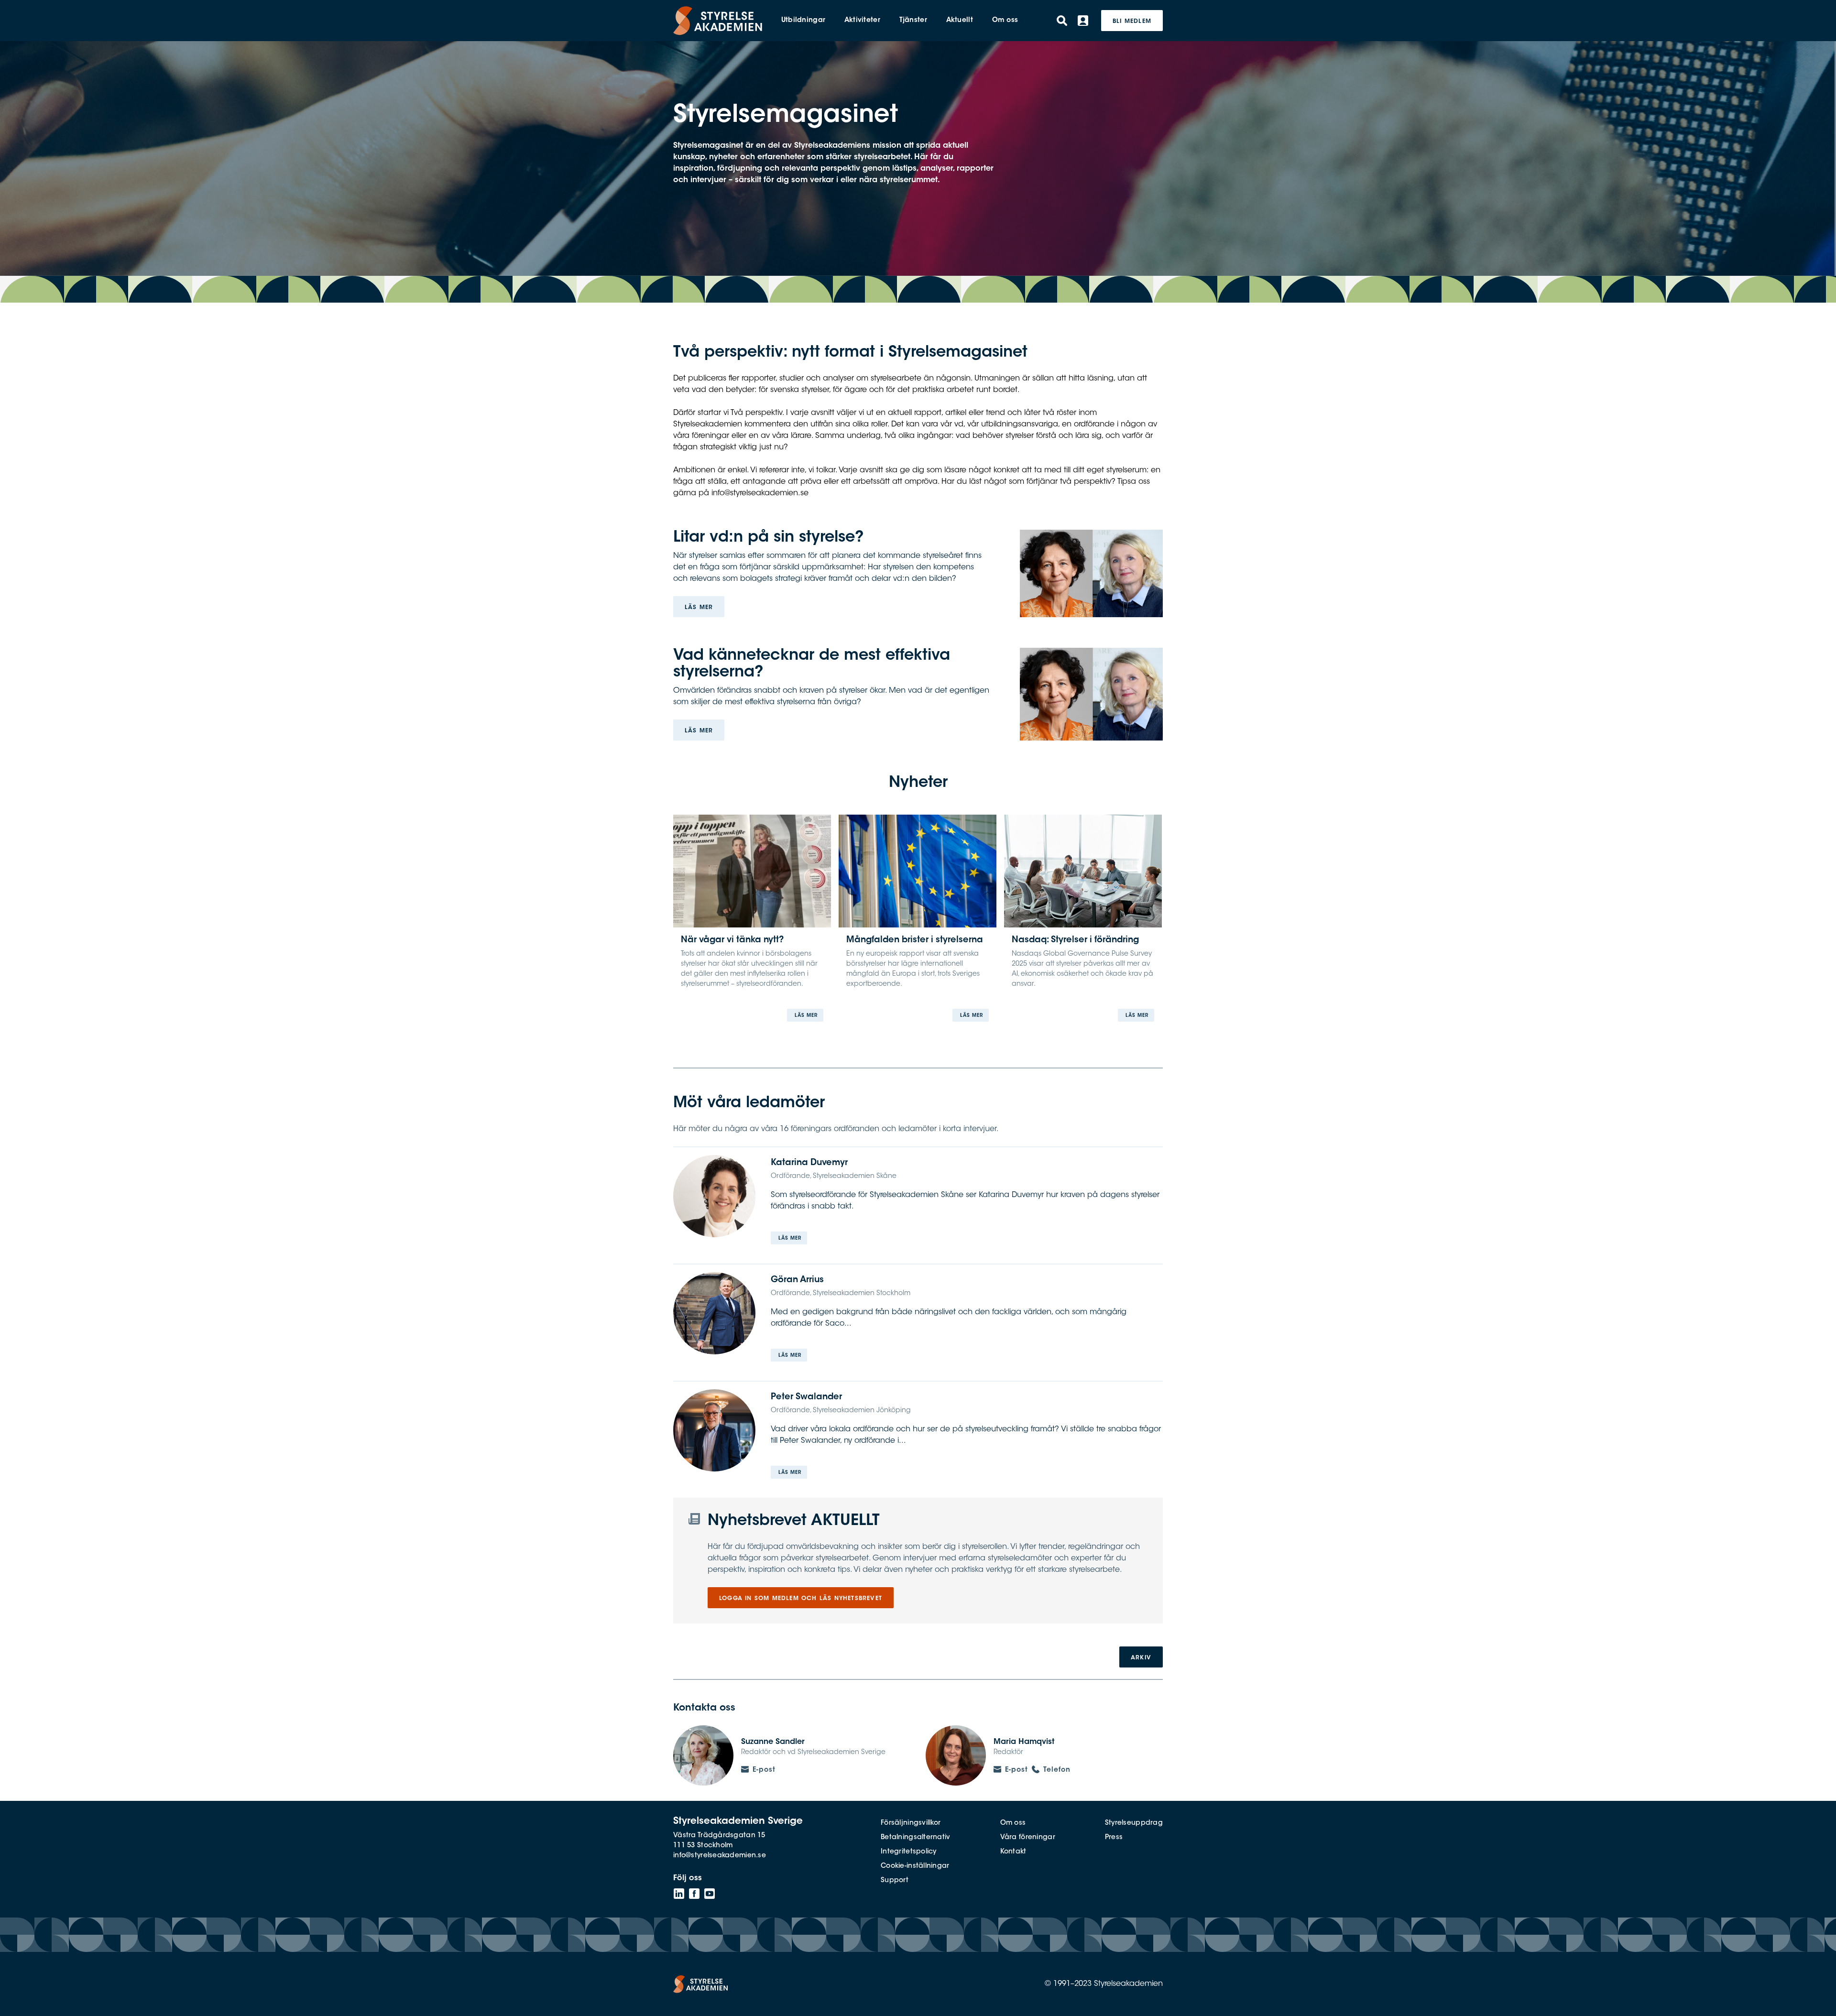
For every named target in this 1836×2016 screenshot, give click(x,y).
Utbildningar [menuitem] (803, 21)
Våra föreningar (1028, 1838)
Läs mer (699, 608)
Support (895, 1881)
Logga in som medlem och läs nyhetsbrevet (801, 1599)
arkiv (1141, 1658)
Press (1114, 1838)
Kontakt (1013, 1852)
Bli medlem (1132, 22)
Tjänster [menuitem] (913, 21)
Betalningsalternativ (916, 1838)
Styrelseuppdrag (1134, 1823)
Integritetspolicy (909, 1852)
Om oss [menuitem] (1005, 21)
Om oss (1013, 1823)
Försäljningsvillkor (911, 1823)
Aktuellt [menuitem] (960, 21)
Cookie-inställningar (915, 1866)
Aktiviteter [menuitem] (862, 21)
